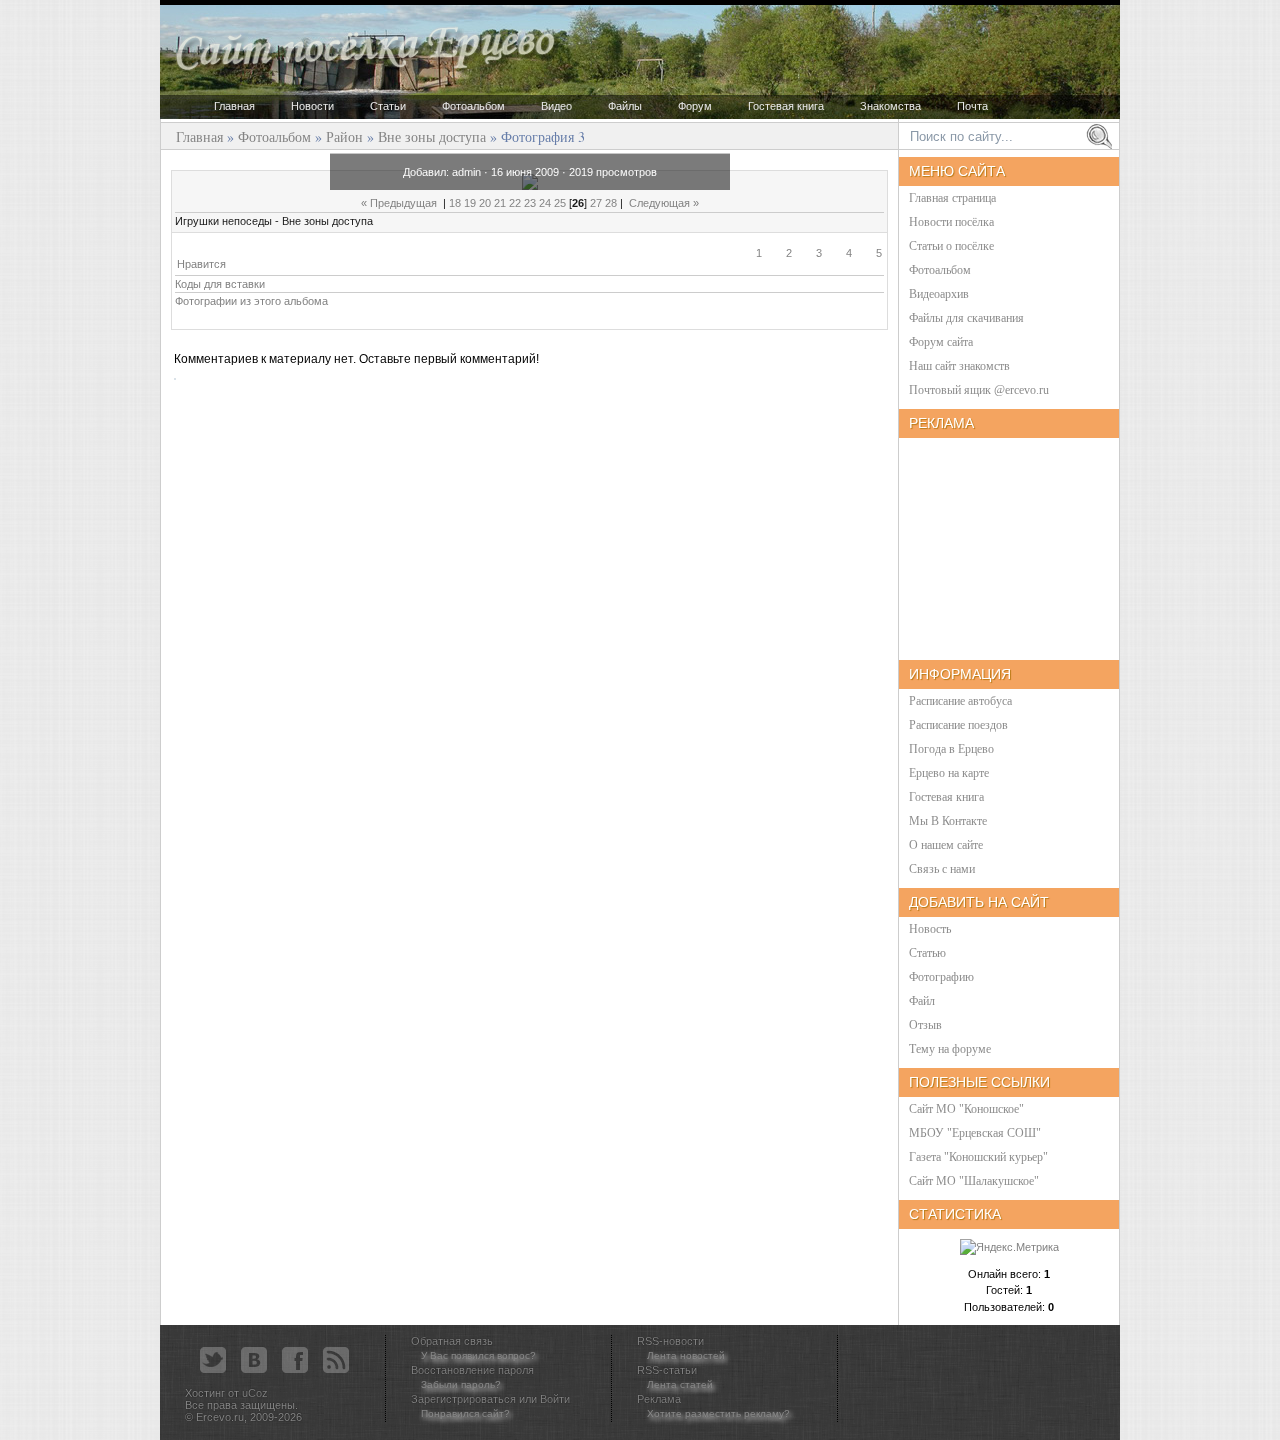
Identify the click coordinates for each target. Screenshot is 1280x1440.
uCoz (255, 1393)
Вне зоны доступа (432, 136)
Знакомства (890, 106)
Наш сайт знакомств (959, 366)
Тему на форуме (950, 1049)
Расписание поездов (958, 725)
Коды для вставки (220, 284)
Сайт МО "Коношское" (966, 1109)
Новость (930, 929)
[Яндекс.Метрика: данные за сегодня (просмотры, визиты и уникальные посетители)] (1009, 1247)
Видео (556, 106)
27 (596, 203)
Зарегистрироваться (463, 1399)
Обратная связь (452, 1341)
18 (455, 203)
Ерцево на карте (949, 773)
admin (466, 172)
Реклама (659, 1399)
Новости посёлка (951, 222)
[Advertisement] (807, 650)
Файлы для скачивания (966, 318)
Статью (927, 953)
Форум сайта (941, 342)
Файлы (625, 106)
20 (485, 203)
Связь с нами (942, 869)
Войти (555, 1399)
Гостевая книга (786, 106)
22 (515, 203)
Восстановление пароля (472, 1370)
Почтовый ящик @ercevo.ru (979, 390)
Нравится (201, 264)
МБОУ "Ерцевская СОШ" (975, 1133)
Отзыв (925, 1025)
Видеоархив (939, 294)
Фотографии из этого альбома (251, 301)
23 (530, 203)
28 (611, 203)
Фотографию (941, 977)
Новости (312, 106)
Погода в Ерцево (951, 749)
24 (545, 203)
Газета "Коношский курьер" (978, 1157)
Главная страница (952, 198)
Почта (972, 106)
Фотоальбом (473, 106)
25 (560, 203)
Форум (695, 106)
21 (500, 203)
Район (344, 136)
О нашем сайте (946, 845)
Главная (234, 106)
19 (470, 203)
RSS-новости (670, 1341)
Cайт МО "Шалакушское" (974, 1181)
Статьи (388, 106)
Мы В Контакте (948, 821)
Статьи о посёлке (951, 246)
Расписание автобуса (960, 701)
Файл (922, 1001)
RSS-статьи (667, 1370)
